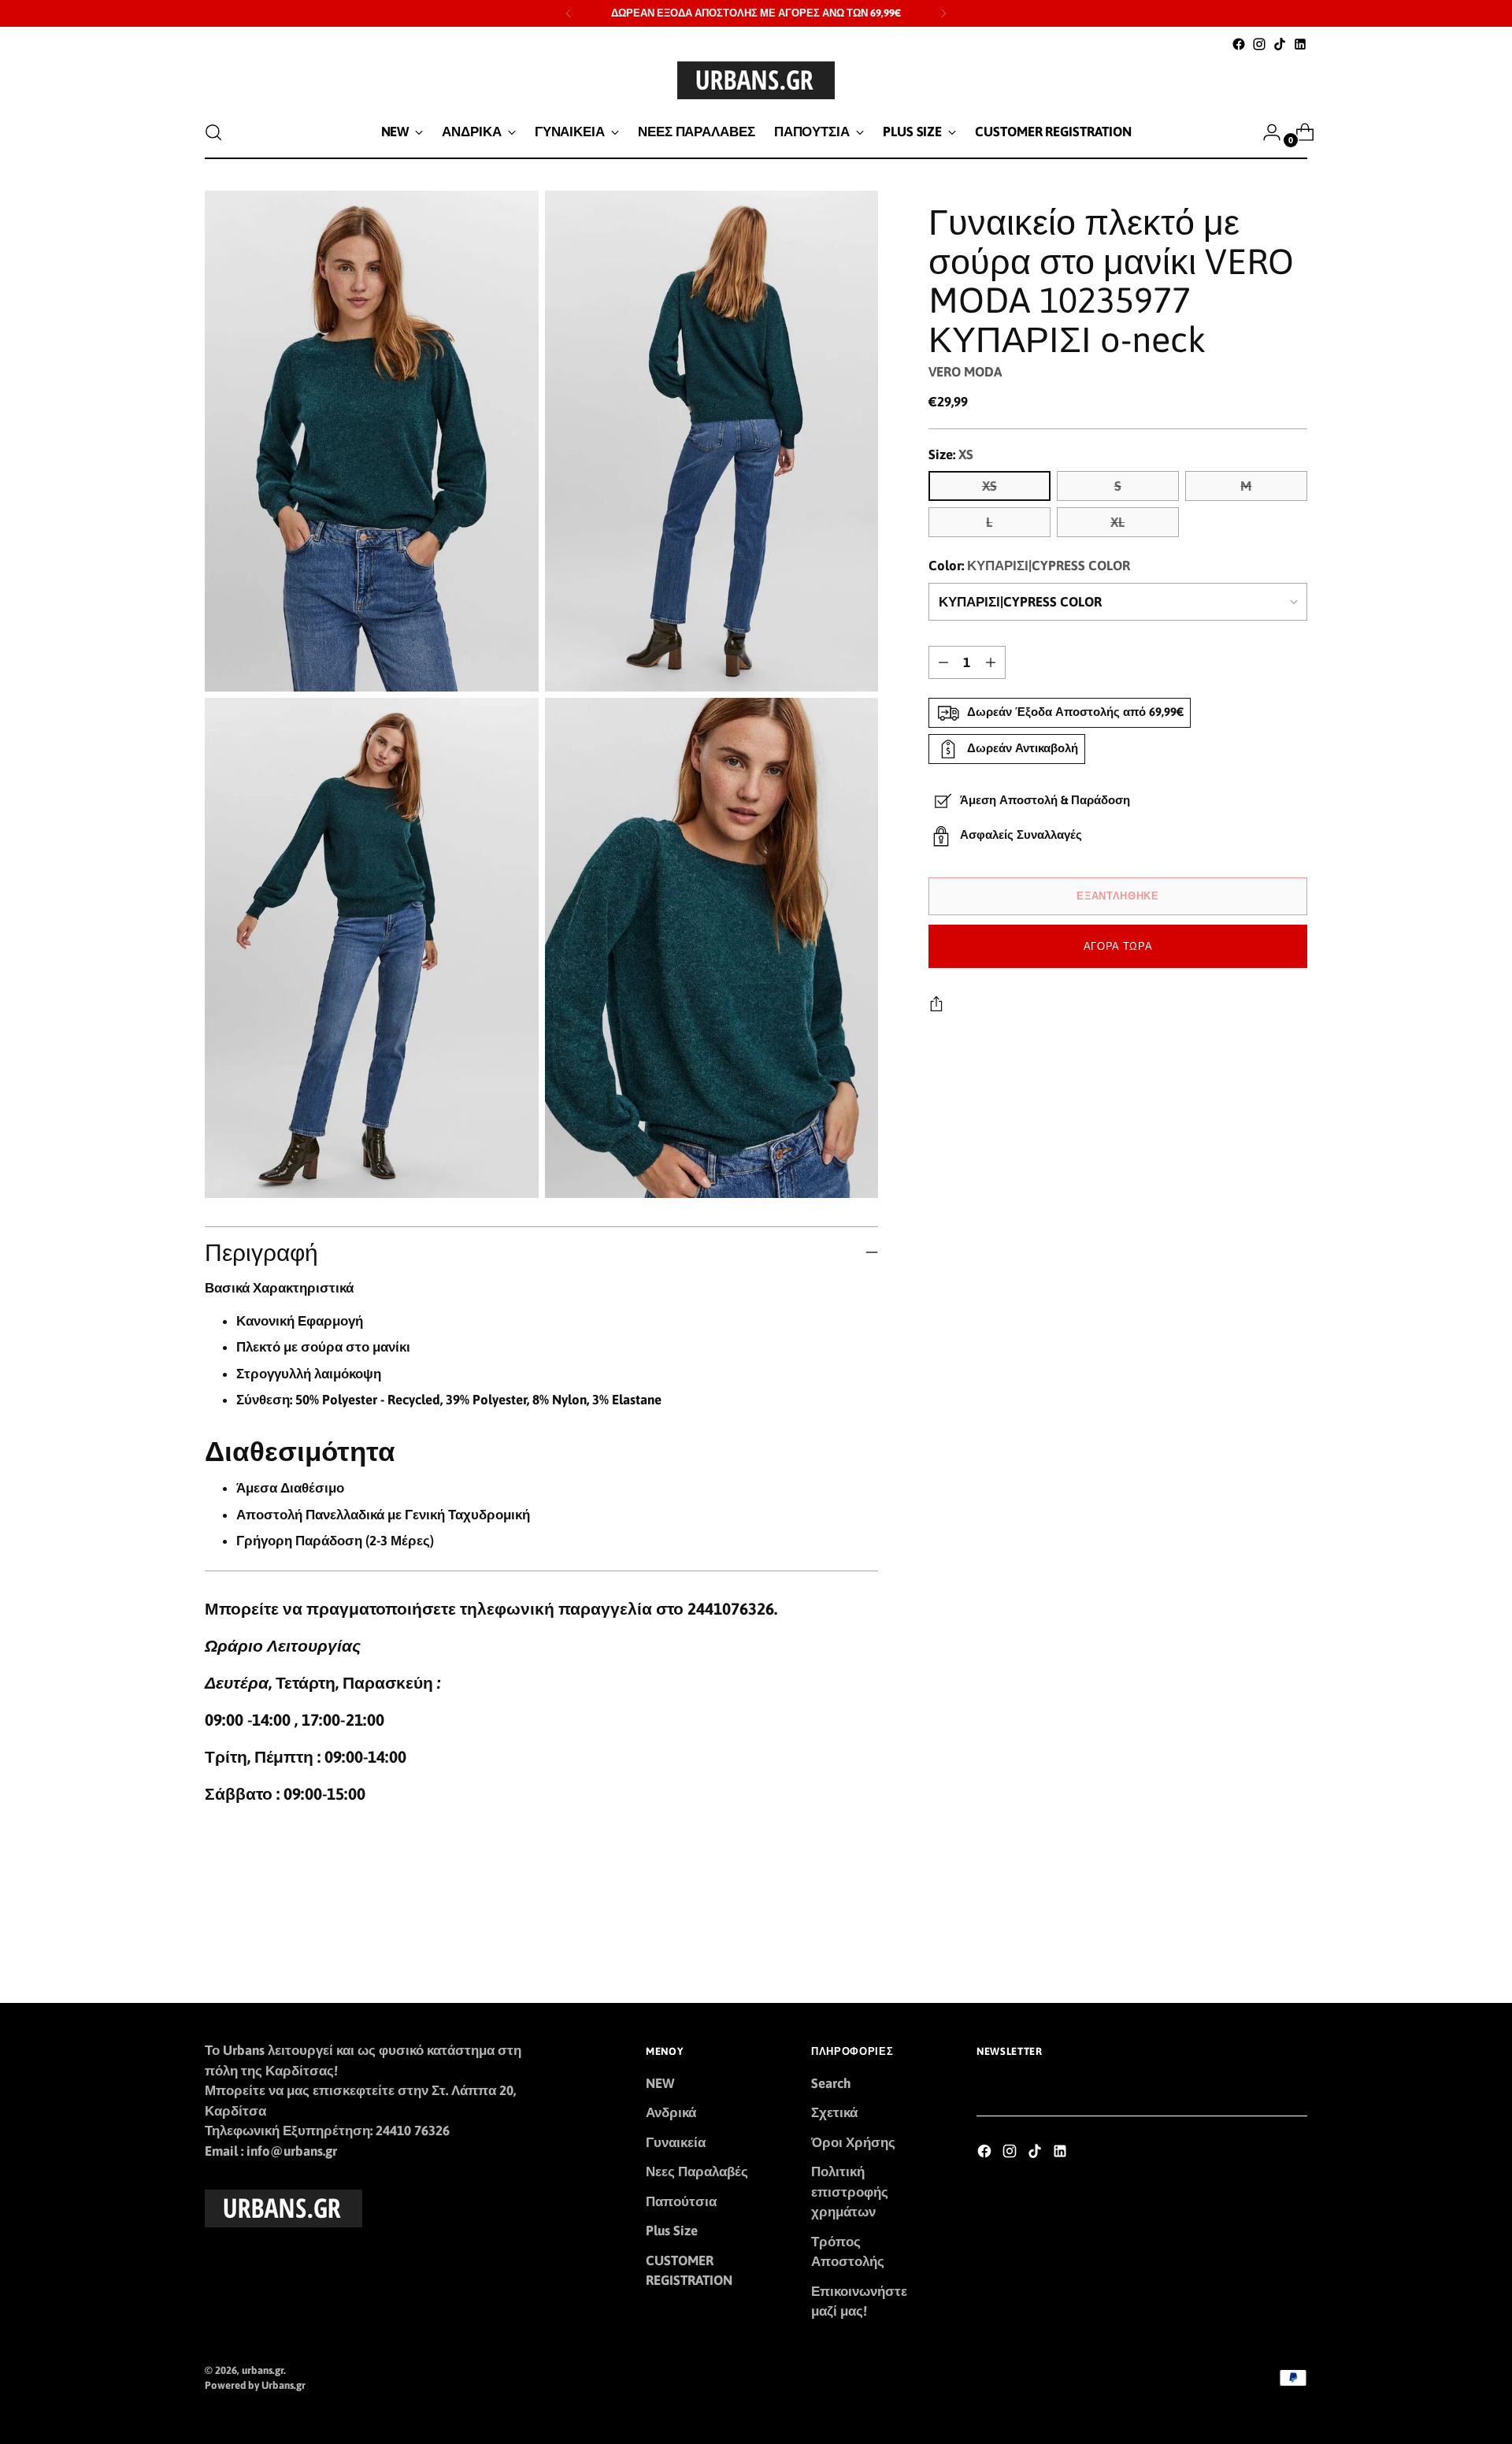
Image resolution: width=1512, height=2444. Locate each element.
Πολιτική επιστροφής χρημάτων (850, 2192)
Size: (951, 454)
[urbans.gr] (756, 80)
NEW (660, 2083)
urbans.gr (263, 2370)
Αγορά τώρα (1118, 946)
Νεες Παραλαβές (697, 2171)
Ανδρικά (671, 2112)
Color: (1029, 566)
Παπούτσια (681, 2201)
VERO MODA (965, 372)
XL (1117, 522)
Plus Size (672, 2231)
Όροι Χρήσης (853, 2142)
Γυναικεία (676, 2142)
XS (989, 486)
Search (831, 2083)
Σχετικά (834, 2112)
